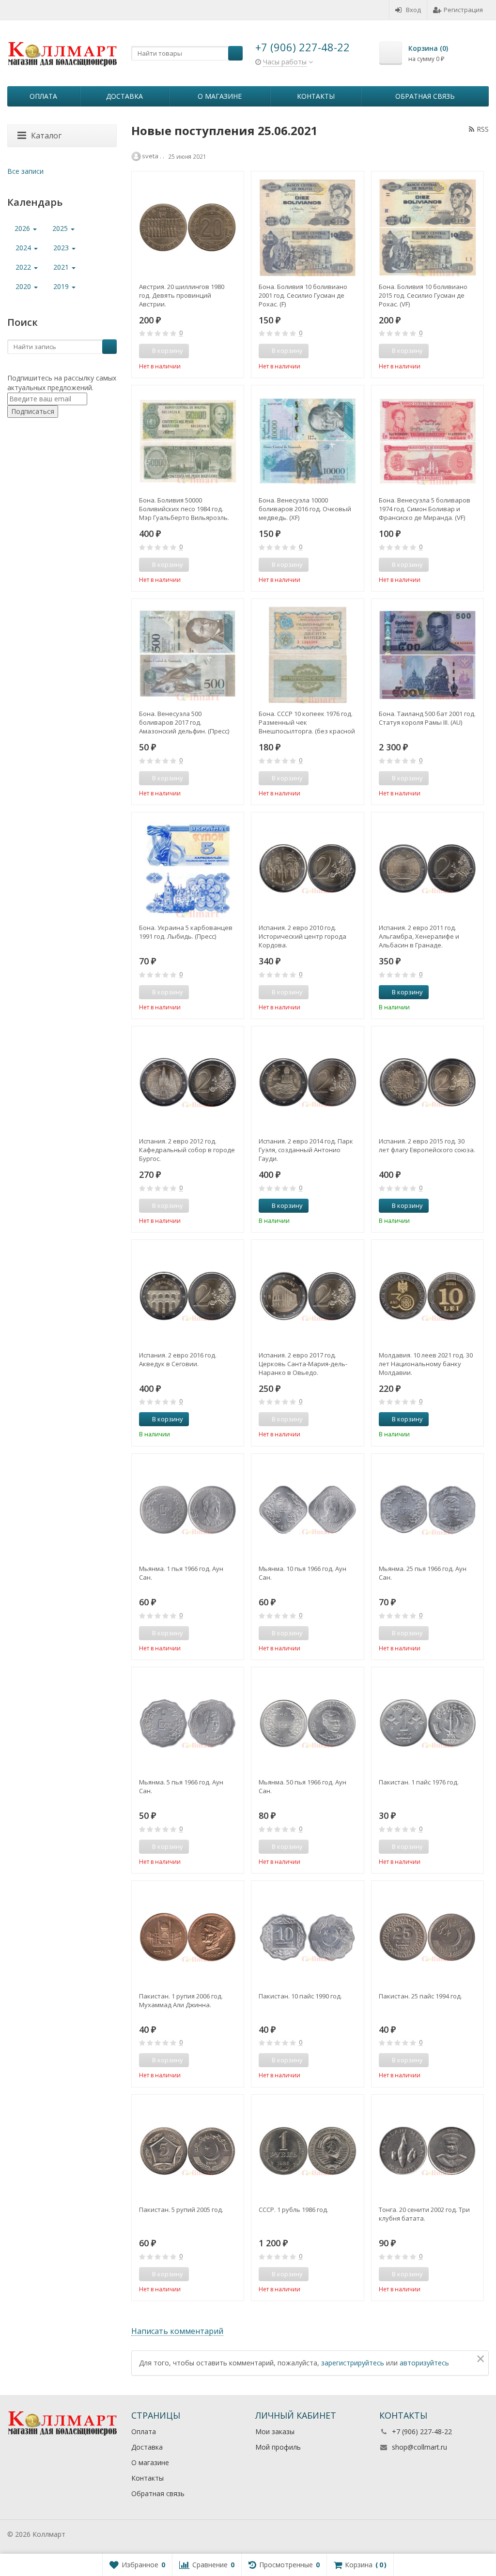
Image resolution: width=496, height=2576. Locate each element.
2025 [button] (61, 228)
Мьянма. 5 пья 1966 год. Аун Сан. (181, 1786)
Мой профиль (278, 2447)
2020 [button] (24, 286)
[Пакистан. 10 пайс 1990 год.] (307, 1937)
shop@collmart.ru (419, 2447)
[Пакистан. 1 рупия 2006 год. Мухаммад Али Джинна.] (188, 1937)
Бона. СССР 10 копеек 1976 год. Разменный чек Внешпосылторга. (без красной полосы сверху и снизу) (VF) (307, 722)
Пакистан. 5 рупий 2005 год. (181, 2210)
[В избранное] (233, 351)
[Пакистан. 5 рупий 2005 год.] (188, 2151)
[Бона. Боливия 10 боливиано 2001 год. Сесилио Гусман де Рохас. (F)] (307, 227)
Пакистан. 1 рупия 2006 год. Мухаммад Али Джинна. (181, 2000)
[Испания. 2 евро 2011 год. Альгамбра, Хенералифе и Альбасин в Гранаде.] (427, 868)
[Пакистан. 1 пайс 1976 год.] (427, 1723)
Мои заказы (275, 2431)
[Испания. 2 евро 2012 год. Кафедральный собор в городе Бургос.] (188, 1082)
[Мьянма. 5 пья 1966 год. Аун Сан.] (188, 1723)
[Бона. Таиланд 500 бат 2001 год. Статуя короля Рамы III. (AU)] (427, 655)
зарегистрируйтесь (353, 2363)
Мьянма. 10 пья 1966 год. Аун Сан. (302, 1573)
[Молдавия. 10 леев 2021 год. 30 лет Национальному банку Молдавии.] (427, 1296)
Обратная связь (425, 96)
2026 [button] (23, 228)
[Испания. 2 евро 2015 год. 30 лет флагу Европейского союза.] (427, 1082)
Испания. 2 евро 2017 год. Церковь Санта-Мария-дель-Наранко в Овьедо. (303, 1364)
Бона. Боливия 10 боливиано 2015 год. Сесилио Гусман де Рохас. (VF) (423, 295)
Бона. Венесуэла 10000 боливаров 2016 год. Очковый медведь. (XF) (305, 509)
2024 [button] (24, 248)
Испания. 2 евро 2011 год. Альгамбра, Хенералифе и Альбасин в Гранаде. (419, 936)
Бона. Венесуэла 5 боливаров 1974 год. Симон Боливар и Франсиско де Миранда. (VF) (425, 509)
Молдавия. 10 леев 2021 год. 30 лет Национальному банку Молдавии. (426, 1364)
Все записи (25, 171)
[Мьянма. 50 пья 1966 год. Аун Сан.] (307, 1723)
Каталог (46, 136)
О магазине (220, 96)
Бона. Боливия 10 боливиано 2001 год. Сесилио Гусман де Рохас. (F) (303, 295)
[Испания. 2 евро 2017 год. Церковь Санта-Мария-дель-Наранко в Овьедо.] (307, 1296)
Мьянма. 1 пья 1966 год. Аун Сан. (181, 1573)
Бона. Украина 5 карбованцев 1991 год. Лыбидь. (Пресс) (186, 932)
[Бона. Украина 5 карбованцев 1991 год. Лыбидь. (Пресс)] (188, 868)
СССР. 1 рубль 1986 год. (294, 2210)
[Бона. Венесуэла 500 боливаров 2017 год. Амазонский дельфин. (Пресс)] (188, 655)
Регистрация (463, 10)
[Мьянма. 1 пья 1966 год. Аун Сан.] (188, 1510)
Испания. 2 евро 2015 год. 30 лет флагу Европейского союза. (427, 1145)
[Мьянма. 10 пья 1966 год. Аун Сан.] (307, 1510)
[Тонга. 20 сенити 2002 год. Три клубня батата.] (427, 2151)
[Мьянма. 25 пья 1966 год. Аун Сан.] (427, 1510)
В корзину (407, 992)
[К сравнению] (218, 351)
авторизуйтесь (424, 2363)
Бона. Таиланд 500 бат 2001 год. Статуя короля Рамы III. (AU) (427, 718)
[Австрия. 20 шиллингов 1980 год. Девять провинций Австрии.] (188, 227)
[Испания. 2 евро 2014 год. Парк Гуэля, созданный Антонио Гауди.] (307, 1082)
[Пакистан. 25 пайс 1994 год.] (427, 1937)
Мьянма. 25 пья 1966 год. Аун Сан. (423, 1573)
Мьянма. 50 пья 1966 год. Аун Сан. (302, 1786)
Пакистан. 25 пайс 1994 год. (420, 1996)
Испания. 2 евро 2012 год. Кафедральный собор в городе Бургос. (187, 1150)
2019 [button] (62, 286)
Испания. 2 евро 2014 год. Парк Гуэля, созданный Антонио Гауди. (306, 1150)
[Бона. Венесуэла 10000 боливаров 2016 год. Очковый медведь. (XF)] (307, 441)
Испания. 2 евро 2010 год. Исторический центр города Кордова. (302, 936)
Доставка (124, 96)
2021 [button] (62, 267)
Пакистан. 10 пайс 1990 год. (300, 1996)
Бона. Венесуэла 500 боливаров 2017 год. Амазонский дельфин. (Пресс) (184, 722)
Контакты (316, 96)
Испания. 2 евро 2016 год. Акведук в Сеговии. (178, 1359)
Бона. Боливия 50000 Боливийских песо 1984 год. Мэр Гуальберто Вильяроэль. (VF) (184, 509)
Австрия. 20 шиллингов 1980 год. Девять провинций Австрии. (182, 295)
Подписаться (33, 411)
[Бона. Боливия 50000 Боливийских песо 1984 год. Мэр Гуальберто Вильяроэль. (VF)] (188, 441)
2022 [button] (24, 267)
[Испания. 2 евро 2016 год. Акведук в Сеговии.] (188, 1296)
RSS (483, 129)
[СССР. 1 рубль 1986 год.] (307, 2151)
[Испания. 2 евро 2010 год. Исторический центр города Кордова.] (307, 868)
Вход (413, 10)
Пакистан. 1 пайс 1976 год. (419, 1782)
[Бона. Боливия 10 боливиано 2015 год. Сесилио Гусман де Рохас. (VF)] (427, 227)
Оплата (43, 96)
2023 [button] (62, 248)
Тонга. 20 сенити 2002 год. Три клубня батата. (424, 2214)
